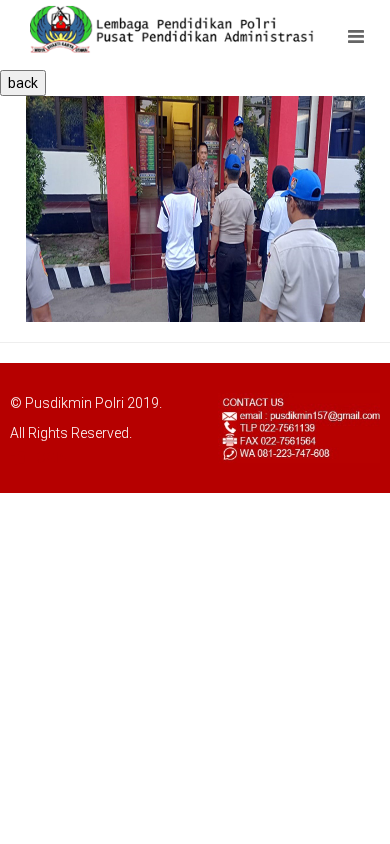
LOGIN (47, 458)
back (23, 83)
